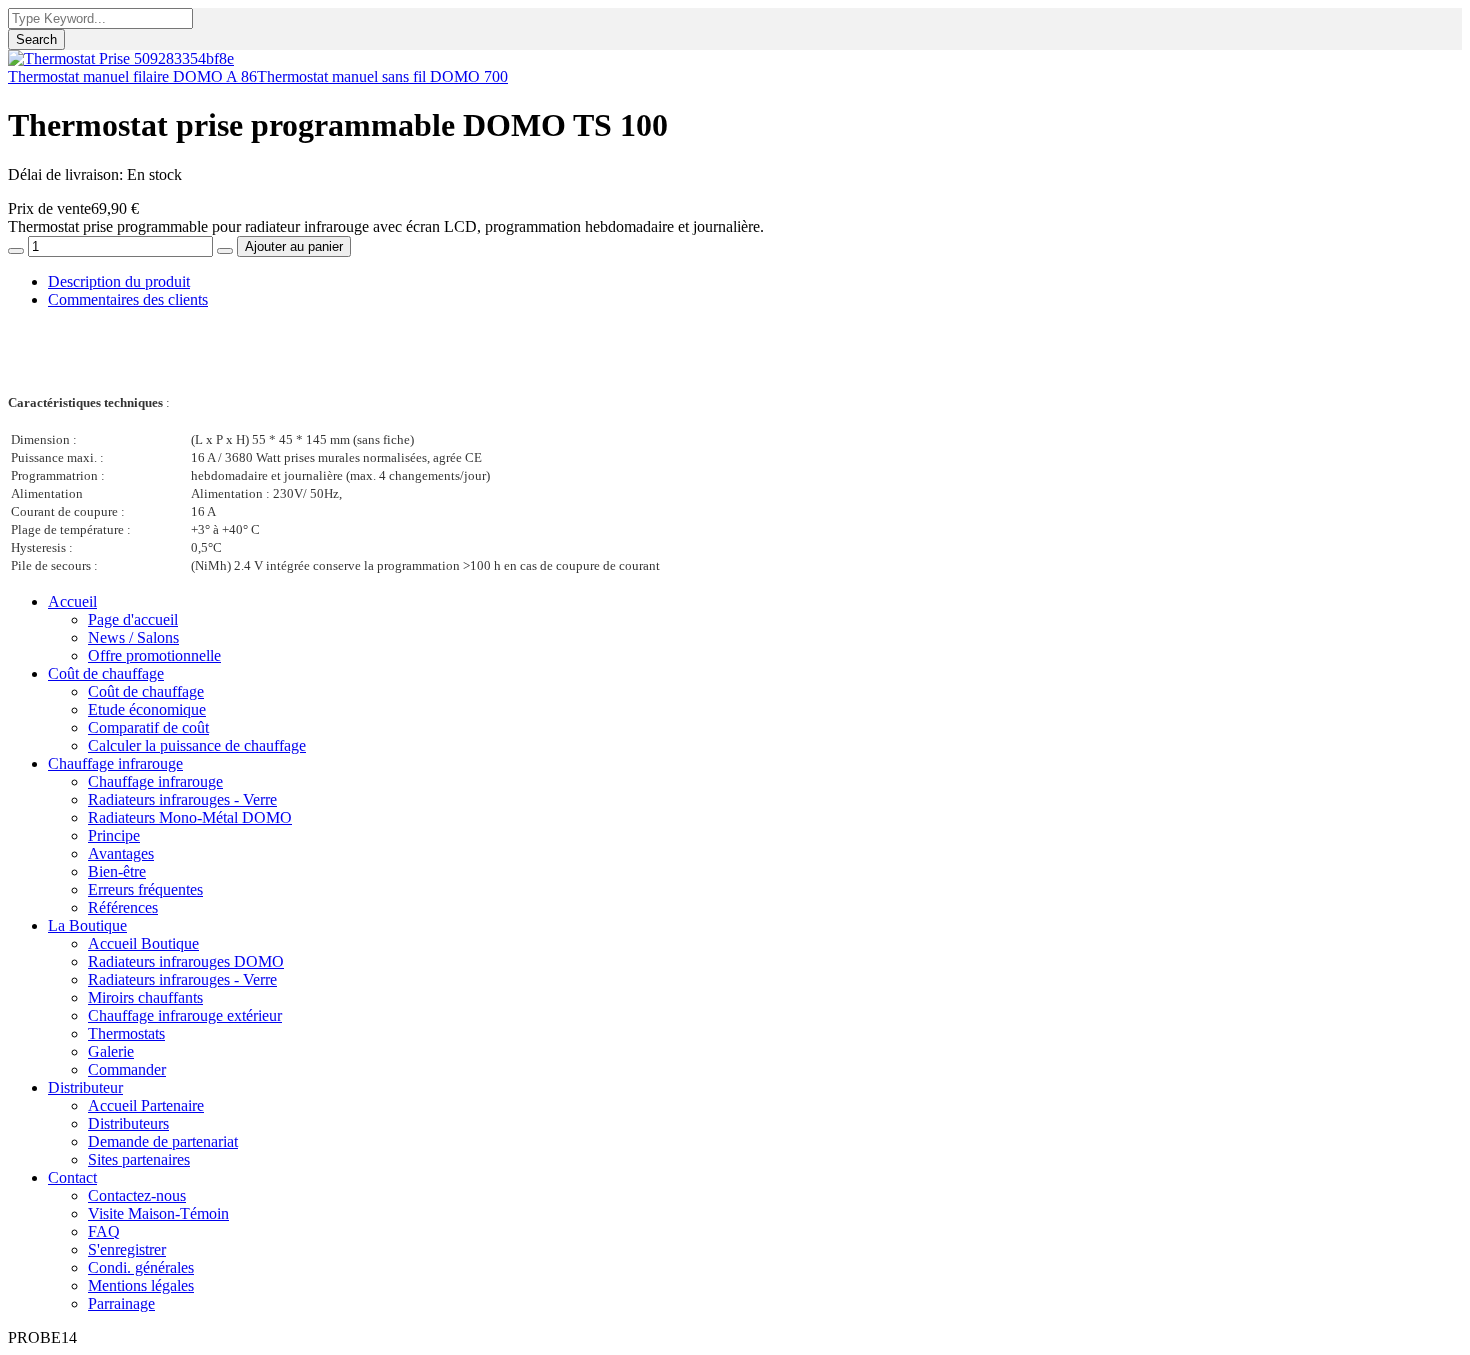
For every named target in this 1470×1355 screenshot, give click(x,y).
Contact (72, 1177)
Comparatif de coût (148, 727)
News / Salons (133, 637)
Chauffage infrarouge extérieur (185, 1015)
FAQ (104, 1231)
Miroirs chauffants (145, 997)
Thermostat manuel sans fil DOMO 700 (382, 76)
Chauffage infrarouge (115, 763)
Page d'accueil (133, 619)
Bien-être (117, 871)
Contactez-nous (137, 1195)
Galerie (111, 1051)
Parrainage (121, 1303)
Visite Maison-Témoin (158, 1213)
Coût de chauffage (106, 673)
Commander (127, 1069)
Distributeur (85, 1087)
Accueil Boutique (143, 943)
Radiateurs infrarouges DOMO (186, 961)
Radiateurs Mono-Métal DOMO (190, 817)
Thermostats (126, 1033)
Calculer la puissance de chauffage (197, 745)
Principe (114, 835)
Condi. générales (141, 1267)
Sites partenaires (139, 1159)
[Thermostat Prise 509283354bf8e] (121, 58)
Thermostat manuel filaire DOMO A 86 (132, 76)
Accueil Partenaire (146, 1105)
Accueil (72, 601)
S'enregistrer (127, 1249)
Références (123, 907)
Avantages (121, 853)
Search (36, 39)
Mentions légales (141, 1285)
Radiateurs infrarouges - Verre (182, 799)
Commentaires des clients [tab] (128, 299)
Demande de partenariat (163, 1141)
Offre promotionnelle (154, 655)
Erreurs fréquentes (145, 889)
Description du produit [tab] (119, 281)
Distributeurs (128, 1123)
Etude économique (147, 709)
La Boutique (87, 925)
